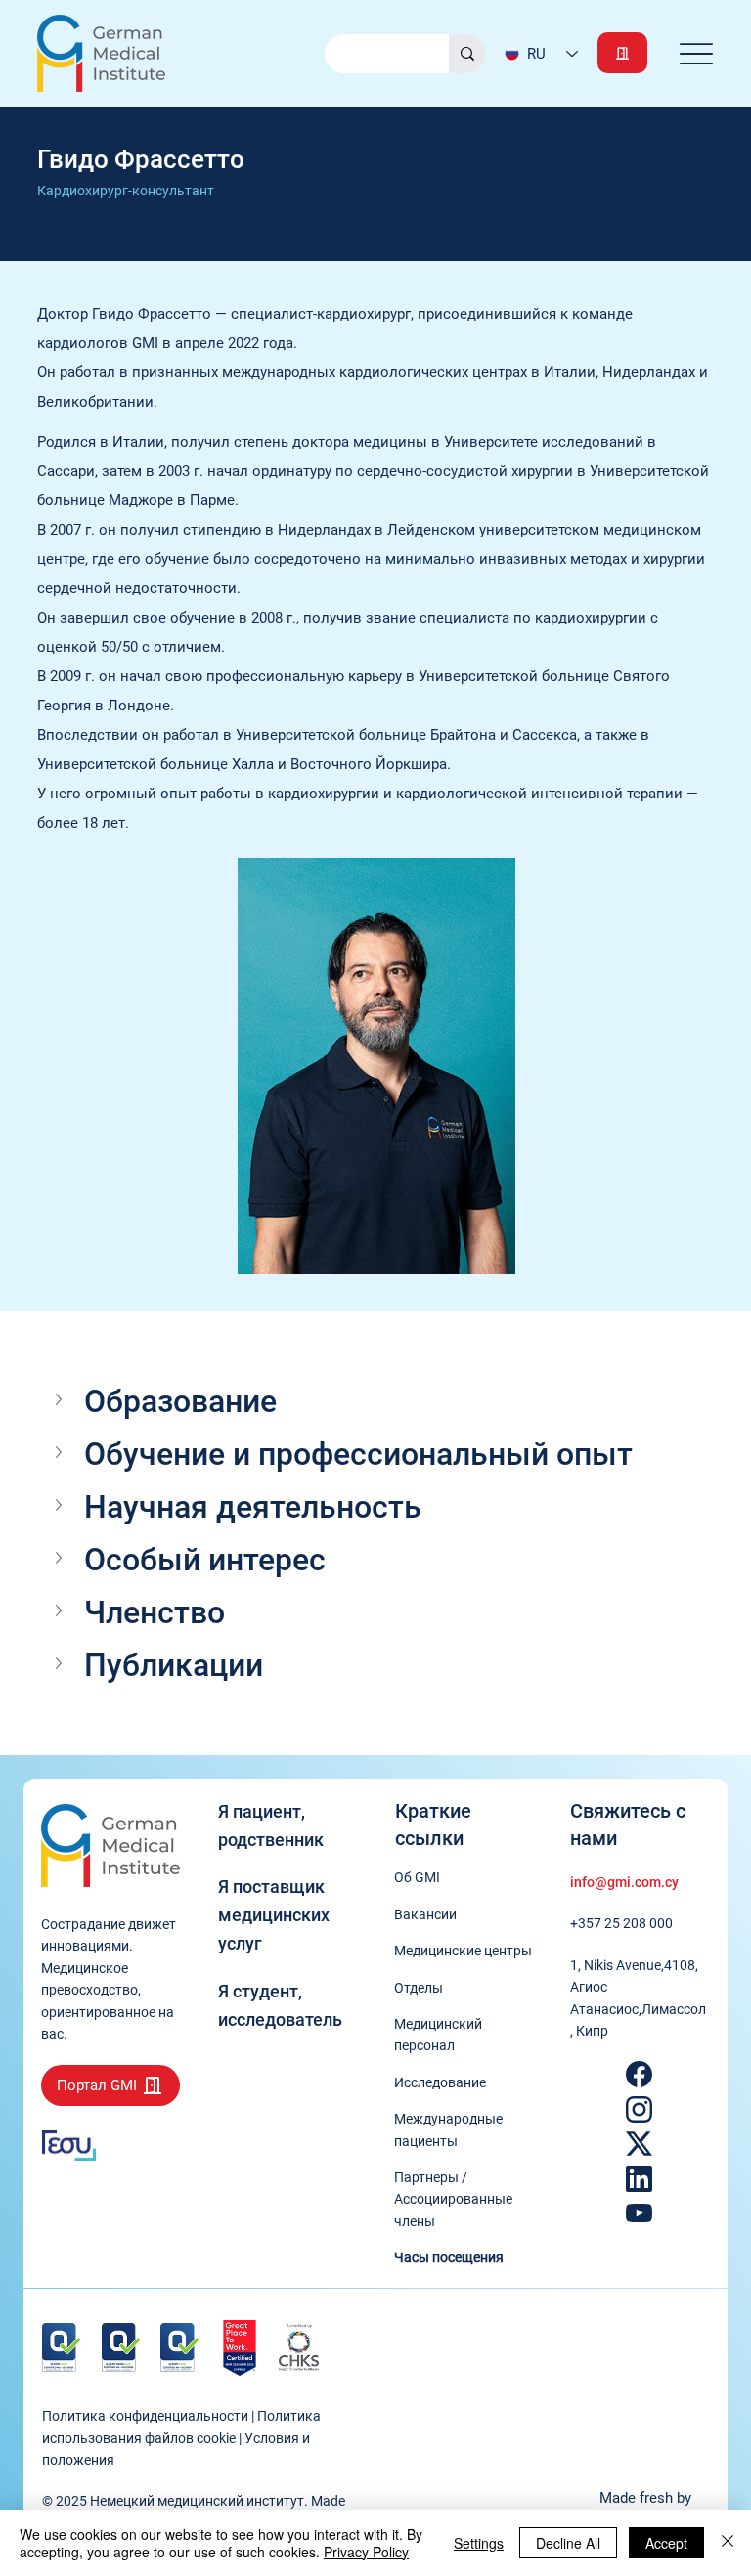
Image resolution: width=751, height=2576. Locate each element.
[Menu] (697, 53)
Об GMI (417, 1877)
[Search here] (467, 54)
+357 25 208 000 (621, 1923)
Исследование (440, 2082)
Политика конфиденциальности (145, 2416)
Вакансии (425, 1914)
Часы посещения (449, 2257)
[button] (375, 1401)
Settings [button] (479, 2543)
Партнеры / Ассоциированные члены (453, 2199)
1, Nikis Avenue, (617, 1965)
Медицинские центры (463, 1951)
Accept (666, 2543)
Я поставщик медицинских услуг (274, 1915)
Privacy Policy (366, 2552)
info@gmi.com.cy (624, 1882)
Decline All (568, 2543)
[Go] (622, 53)
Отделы (419, 1988)
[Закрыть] (728, 2543)
